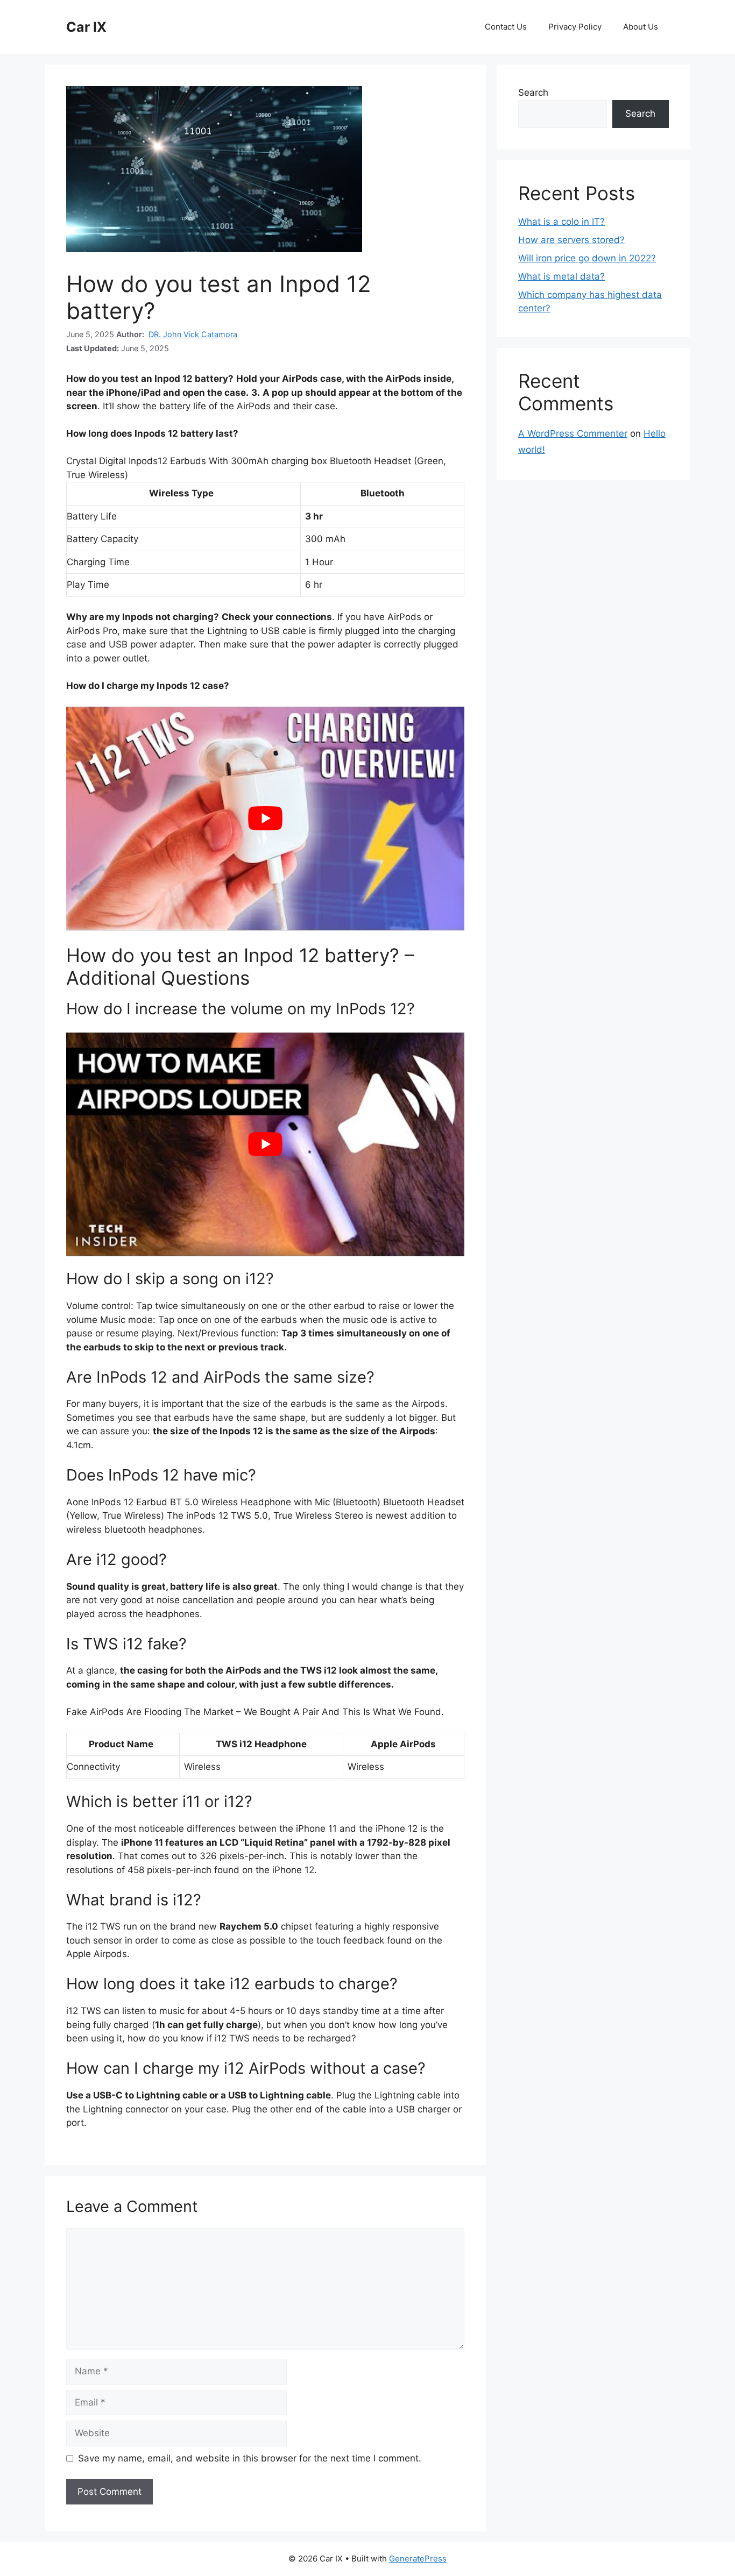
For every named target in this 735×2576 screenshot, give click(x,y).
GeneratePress (418, 2559)
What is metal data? (561, 276)
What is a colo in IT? (561, 222)
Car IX (86, 27)
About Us (641, 27)
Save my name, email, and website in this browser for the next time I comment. (250, 2458)
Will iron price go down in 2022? (587, 258)
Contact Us (506, 27)
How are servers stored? (571, 240)
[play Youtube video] (265, 819)
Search (533, 92)
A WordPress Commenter (573, 433)
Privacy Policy (575, 27)
